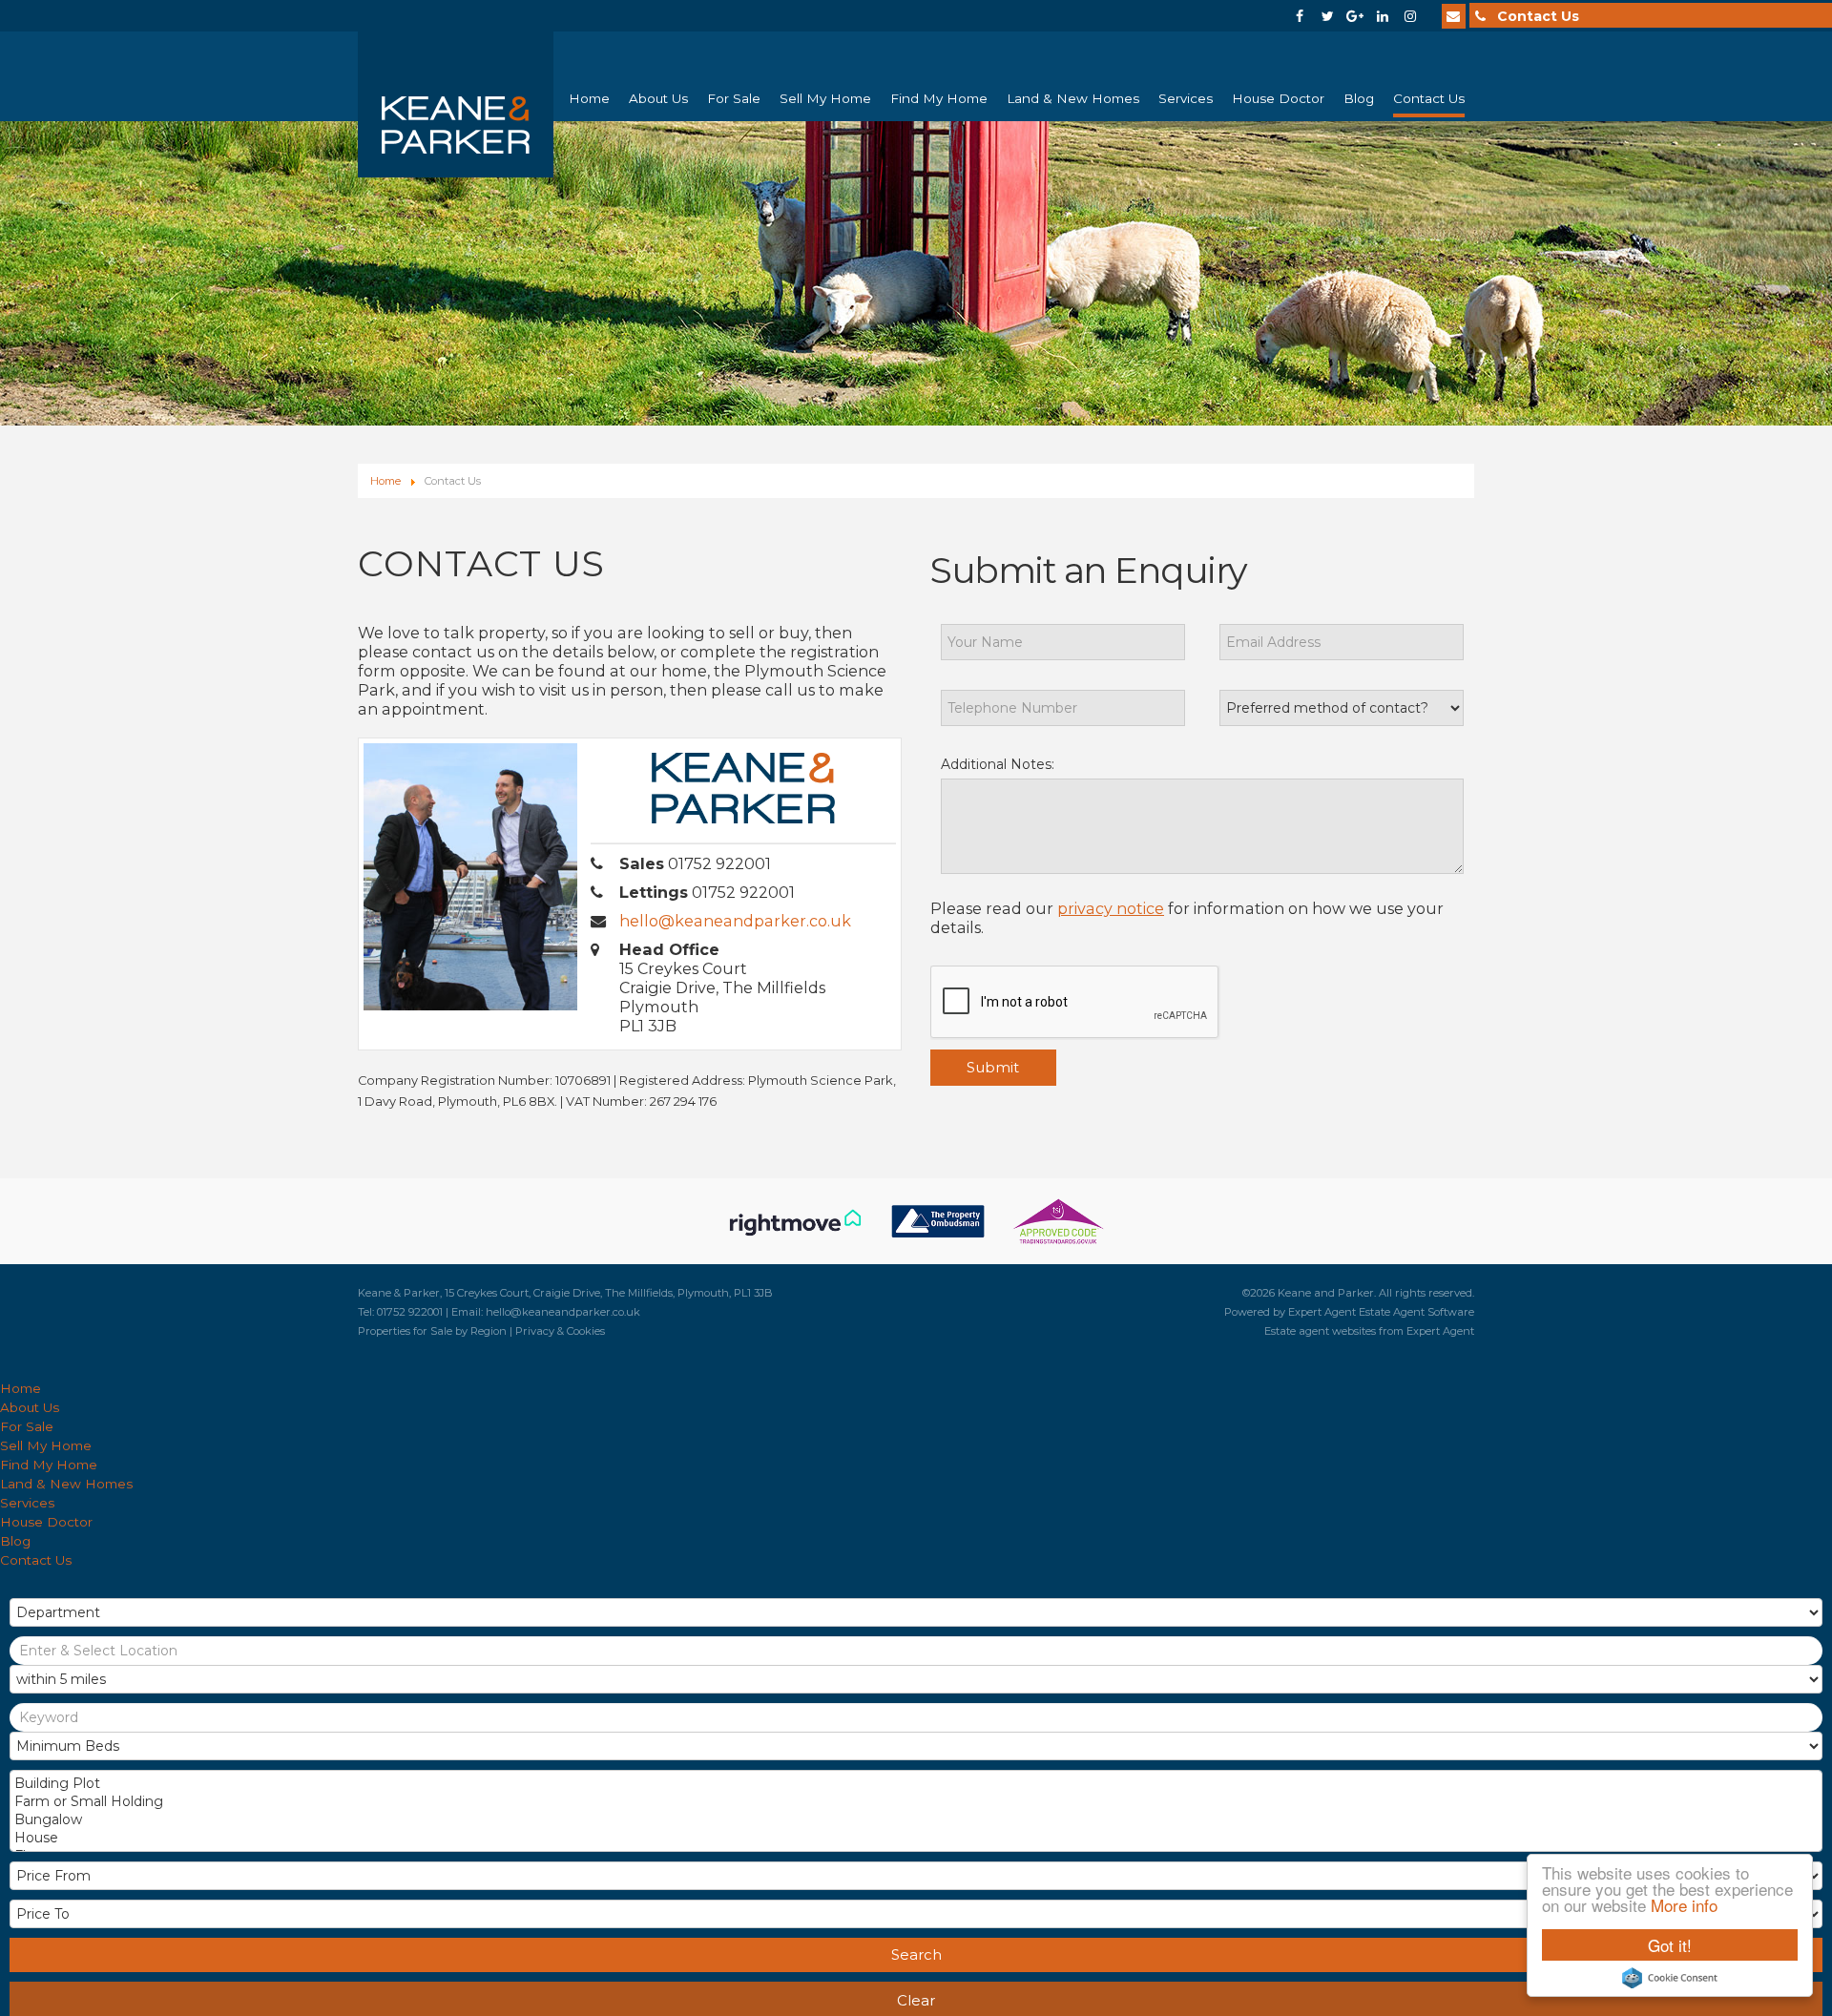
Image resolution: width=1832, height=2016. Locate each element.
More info (1684, 1905)
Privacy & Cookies (560, 1331)
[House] (914, 1838)
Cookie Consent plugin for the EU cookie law (1670, 1978)
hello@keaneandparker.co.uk (735, 921)
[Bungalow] (914, 1820)
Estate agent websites (1320, 1331)
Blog (1359, 98)
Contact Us (1429, 98)
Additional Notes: (998, 764)
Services (1186, 98)
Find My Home (939, 98)
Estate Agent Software (1416, 1312)
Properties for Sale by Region (432, 1331)
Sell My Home (825, 98)
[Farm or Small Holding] (914, 1802)
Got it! (1670, 1945)
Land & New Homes (1073, 98)
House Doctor (1278, 98)
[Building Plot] (914, 1784)
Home (589, 98)
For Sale (734, 98)
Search (916, 1954)
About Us (658, 98)
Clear (916, 2000)
